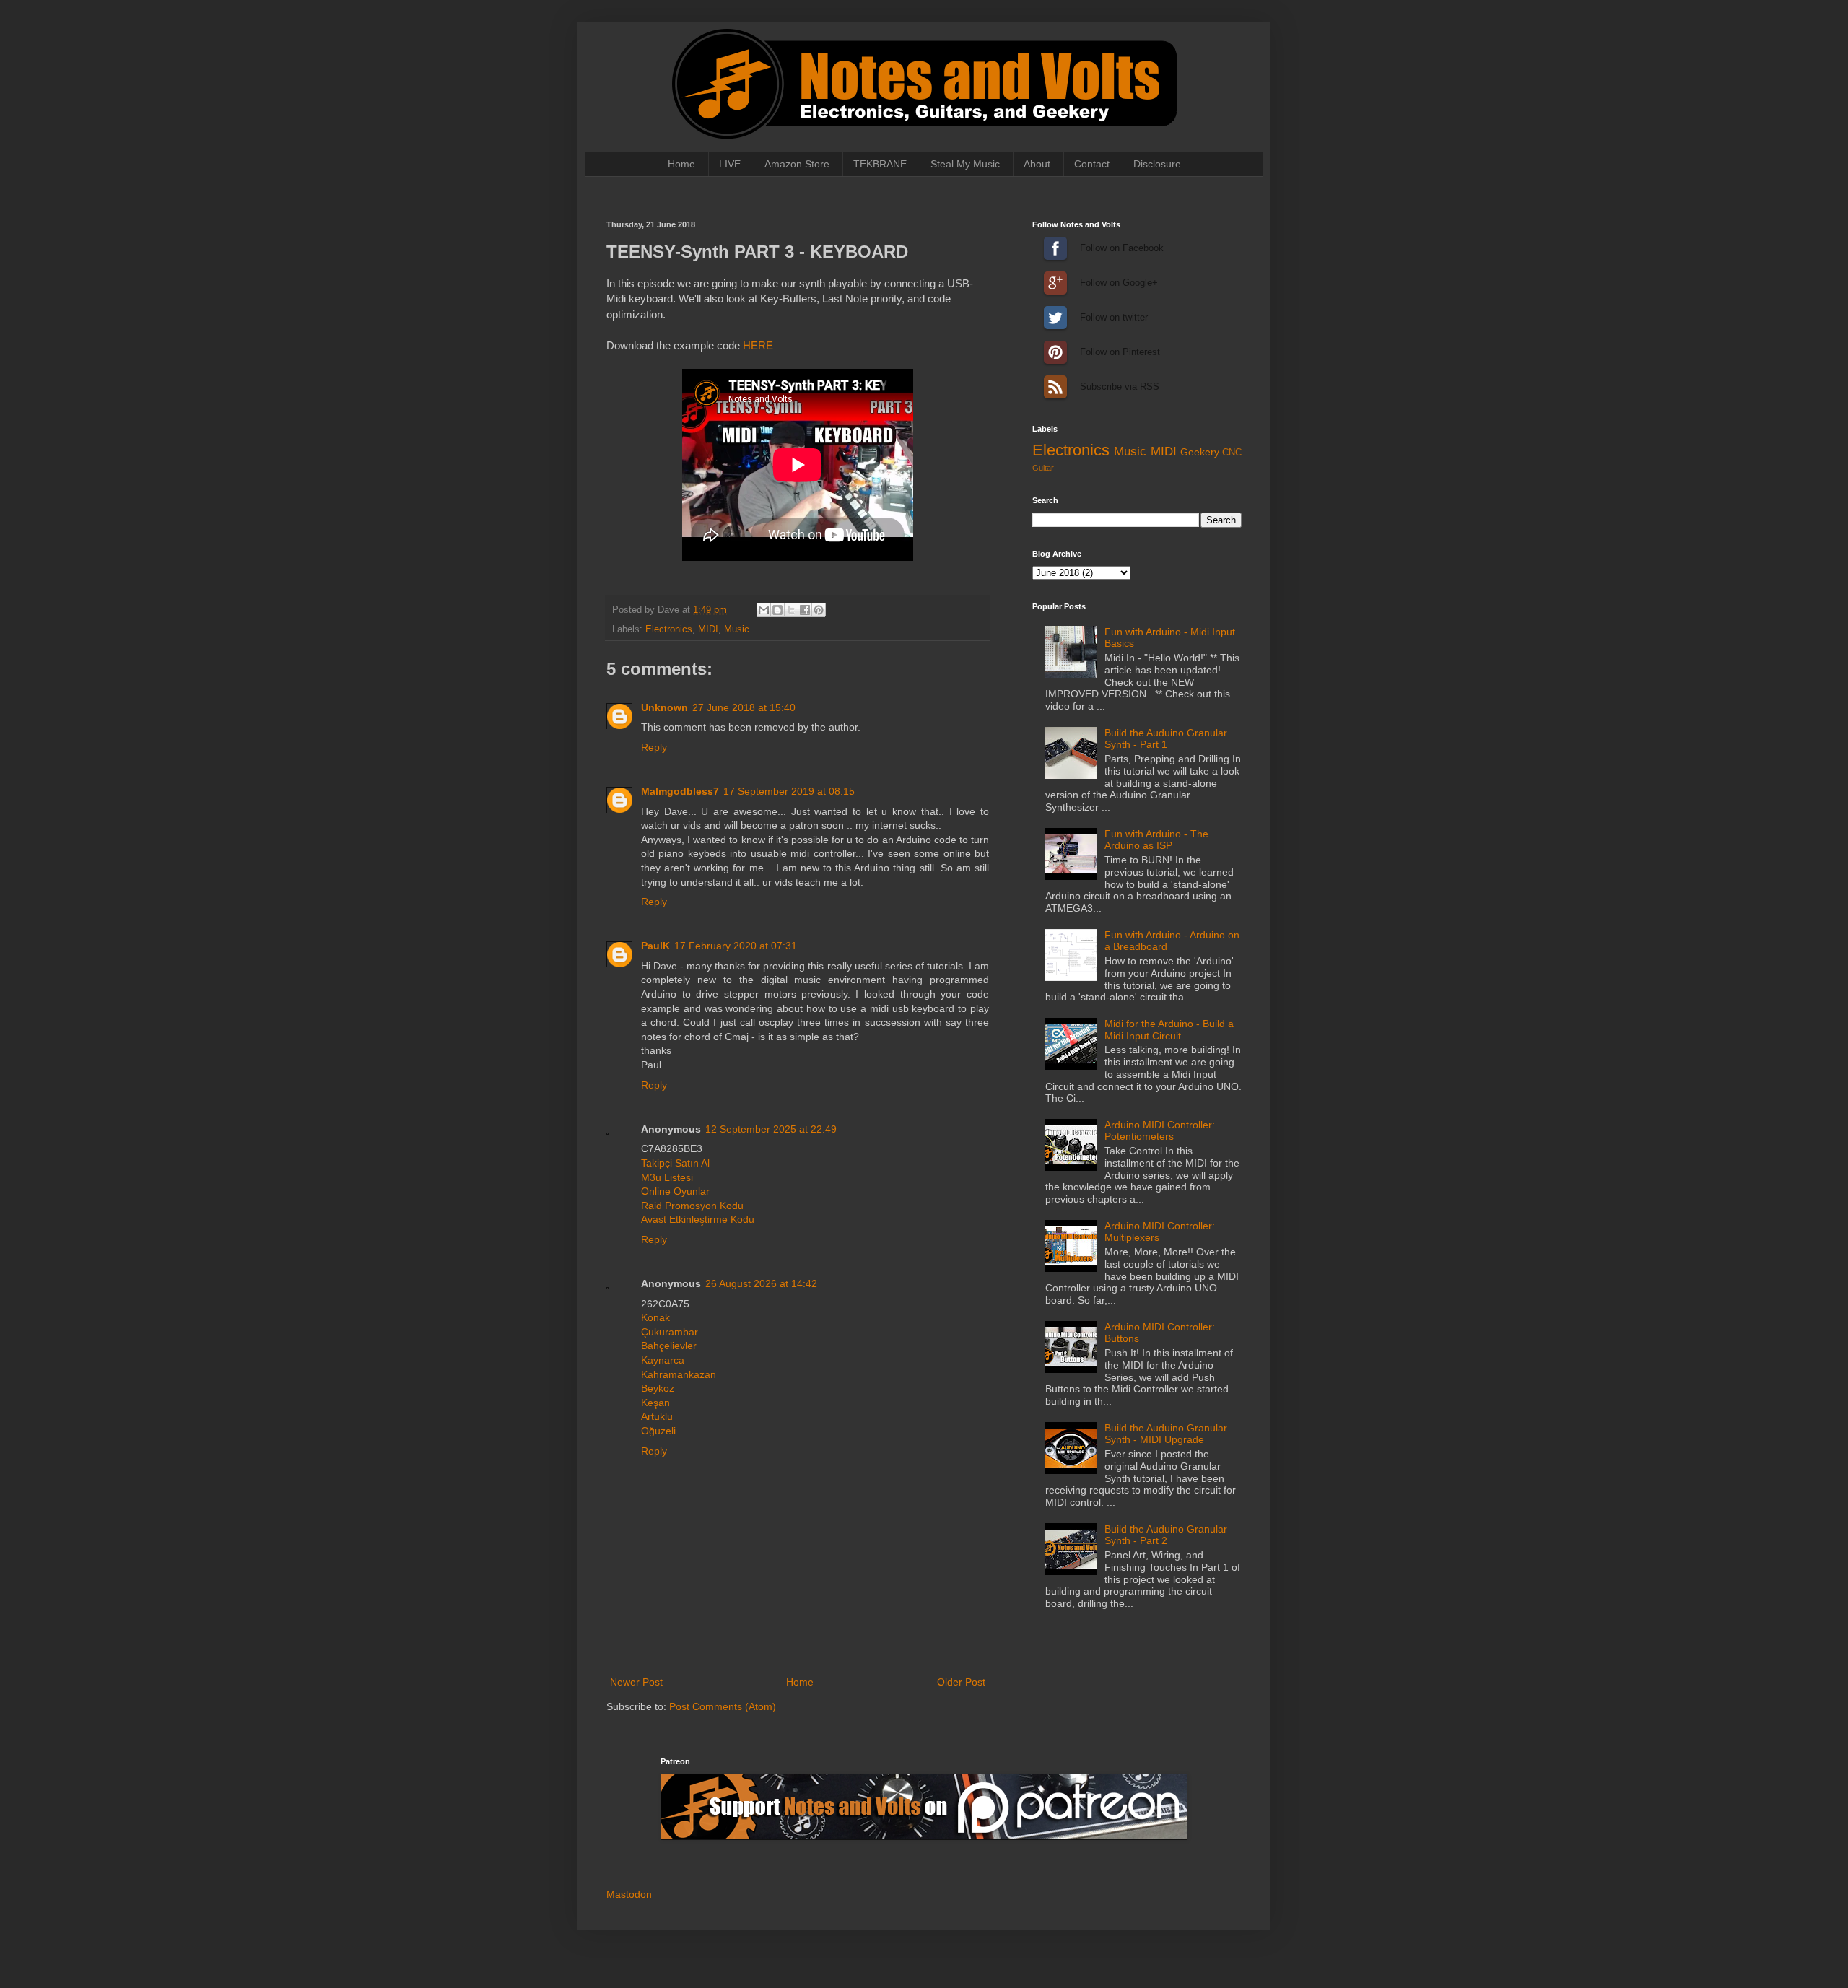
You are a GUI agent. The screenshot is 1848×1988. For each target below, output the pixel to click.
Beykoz (658, 1388)
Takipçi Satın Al (675, 1163)
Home (681, 164)
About (1037, 164)
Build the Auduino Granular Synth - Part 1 (1166, 739)
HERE (758, 345)
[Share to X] (791, 610)
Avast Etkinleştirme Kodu (698, 1219)
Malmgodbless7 (680, 791)
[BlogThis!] (777, 610)
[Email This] (764, 610)
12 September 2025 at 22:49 (771, 1129)
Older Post (961, 1682)
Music (737, 629)
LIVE (730, 164)
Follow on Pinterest (1055, 352)
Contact (1092, 164)
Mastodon (629, 1894)
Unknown (664, 707)
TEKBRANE (880, 164)
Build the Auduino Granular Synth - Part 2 (1166, 1535)
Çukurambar (670, 1332)
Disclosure (1157, 164)
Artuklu (657, 1416)
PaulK (655, 946)
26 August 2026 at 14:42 (761, 1283)
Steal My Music (965, 164)
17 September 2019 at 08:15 (789, 791)
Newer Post (636, 1682)
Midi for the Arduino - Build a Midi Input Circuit (1169, 1030)
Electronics (669, 629)
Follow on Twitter (1055, 318)
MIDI (708, 629)
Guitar (1043, 468)
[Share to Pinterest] (819, 610)
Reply (654, 747)
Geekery (1200, 452)
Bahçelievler (669, 1346)
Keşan (655, 1403)
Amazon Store (797, 164)
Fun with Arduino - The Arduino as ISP (1156, 840)
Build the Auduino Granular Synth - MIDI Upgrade (1166, 1434)
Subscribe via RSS (1055, 387)
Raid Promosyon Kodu (692, 1206)
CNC (1232, 453)
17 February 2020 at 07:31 (736, 946)
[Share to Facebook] (805, 610)
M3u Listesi (667, 1177)
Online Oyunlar (675, 1191)
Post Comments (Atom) (723, 1706)
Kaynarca (663, 1360)
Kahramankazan (679, 1374)
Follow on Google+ (1055, 283)
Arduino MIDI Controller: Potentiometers (1160, 1131)
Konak (655, 1317)
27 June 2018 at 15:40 (744, 707)
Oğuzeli (658, 1431)
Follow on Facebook (1055, 248)
